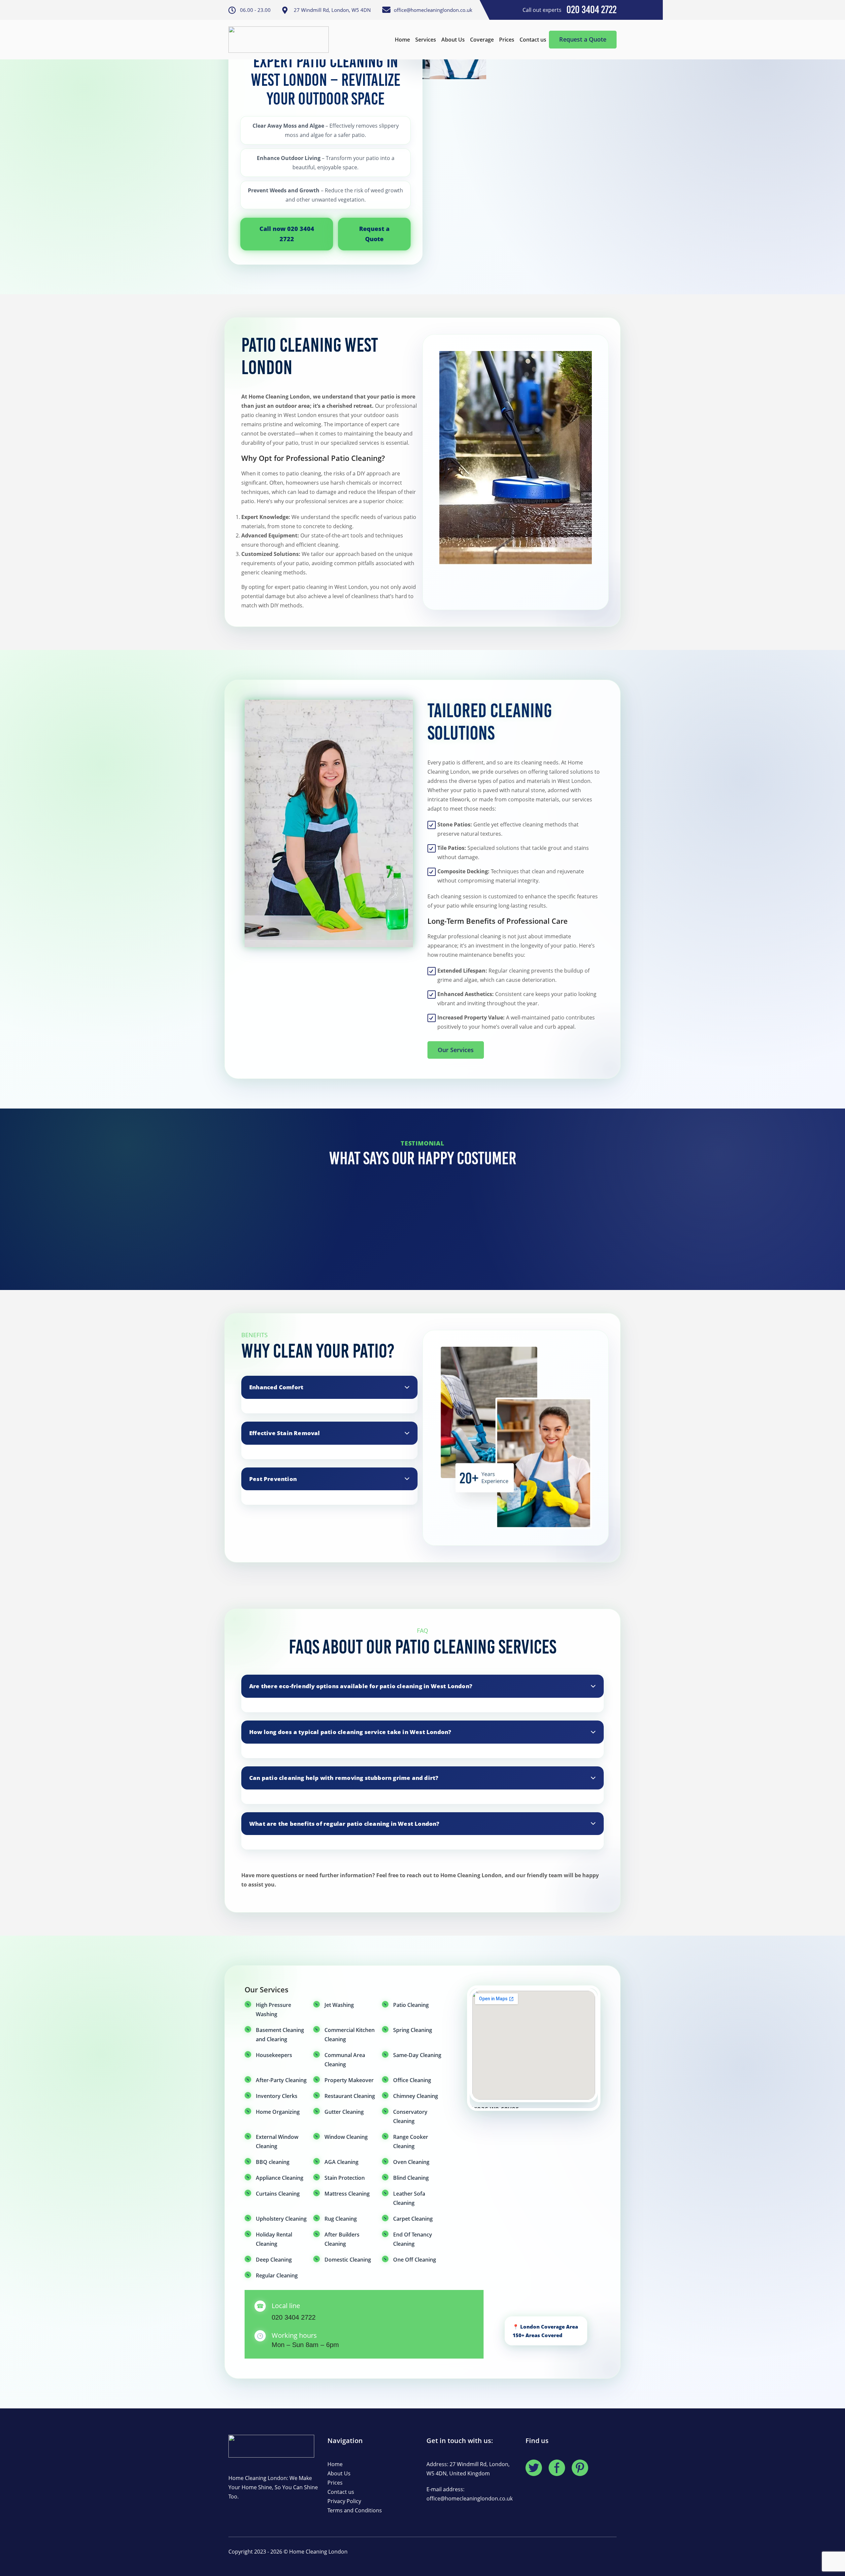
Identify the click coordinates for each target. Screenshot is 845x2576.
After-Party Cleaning (281, 2080)
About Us (453, 40)
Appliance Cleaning (280, 2178)
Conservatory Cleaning (410, 2116)
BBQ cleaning (273, 2162)
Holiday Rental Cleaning (274, 2239)
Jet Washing (339, 2005)
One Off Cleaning (415, 2260)
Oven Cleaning (411, 2162)
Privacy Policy (344, 2501)
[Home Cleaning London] (279, 40)
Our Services (456, 1050)
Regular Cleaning (277, 2275)
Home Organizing (278, 2112)
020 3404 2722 (294, 2317)
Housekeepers (274, 2055)
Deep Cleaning (274, 2260)
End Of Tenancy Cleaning (413, 2239)
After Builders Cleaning (342, 2239)
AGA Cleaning (341, 2162)
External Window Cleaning (277, 2141)
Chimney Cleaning (416, 2096)
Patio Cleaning (411, 2005)
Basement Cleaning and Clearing (280, 2035)
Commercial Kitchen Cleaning (350, 2035)
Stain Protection (345, 2178)
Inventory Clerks (277, 2096)
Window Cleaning (346, 2137)
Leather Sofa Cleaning (409, 2198)
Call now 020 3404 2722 (287, 234)
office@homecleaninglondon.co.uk (470, 2498)
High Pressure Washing (273, 2010)
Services (426, 40)
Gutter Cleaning (344, 2112)
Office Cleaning (412, 2080)
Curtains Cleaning (278, 2194)
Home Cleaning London (318, 2552)
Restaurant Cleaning (350, 2096)
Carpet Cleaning (413, 2219)
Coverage (482, 40)
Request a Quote (583, 39)
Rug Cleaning (341, 2219)
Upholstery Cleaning (281, 2219)
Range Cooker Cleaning (411, 2141)
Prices (507, 40)
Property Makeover (349, 2080)
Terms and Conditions (355, 2510)
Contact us (533, 40)
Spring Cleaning (413, 2030)
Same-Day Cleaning (417, 2055)
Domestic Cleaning (348, 2260)
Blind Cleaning (411, 2178)
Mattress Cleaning (347, 2194)
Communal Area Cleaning (345, 2060)
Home (402, 40)
